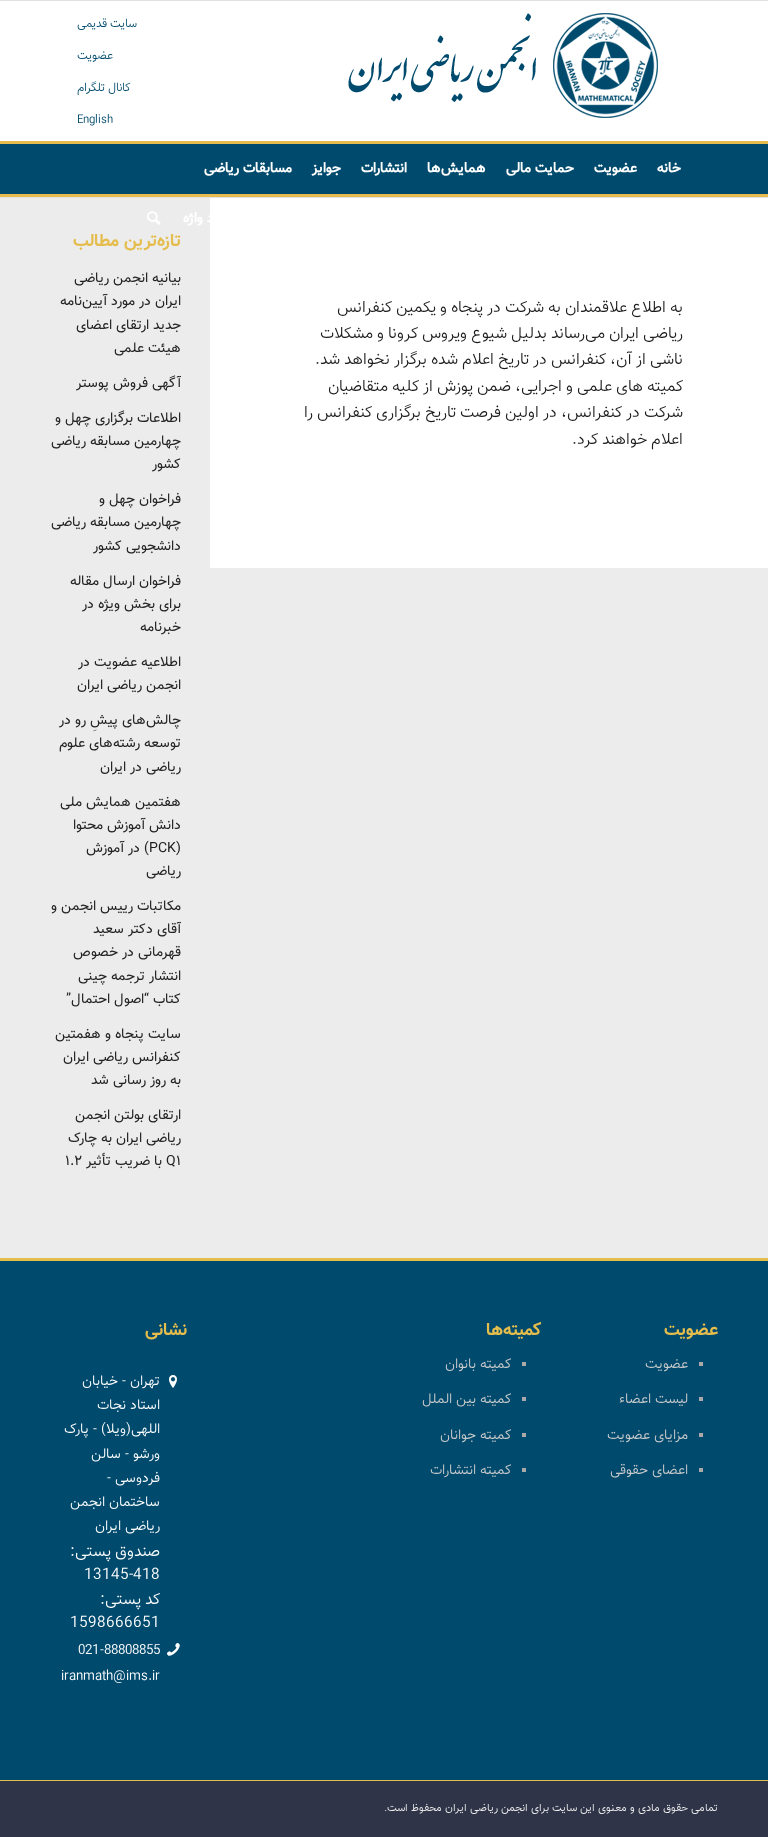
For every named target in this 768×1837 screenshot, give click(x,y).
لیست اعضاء (653, 1400)
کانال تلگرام (104, 88)
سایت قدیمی (107, 24)
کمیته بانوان (478, 1365)
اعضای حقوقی (649, 1471)
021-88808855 (119, 1651)
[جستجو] (153, 219)
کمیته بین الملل (466, 1400)
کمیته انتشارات (470, 1471)
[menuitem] (669, 169)
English (95, 120)
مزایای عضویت (647, 1436)
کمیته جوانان (475, 1436)
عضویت (95, 56)
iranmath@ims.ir (110, 1677)
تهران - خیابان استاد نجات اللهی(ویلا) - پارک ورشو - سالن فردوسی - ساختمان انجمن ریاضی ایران (112, 1454)
